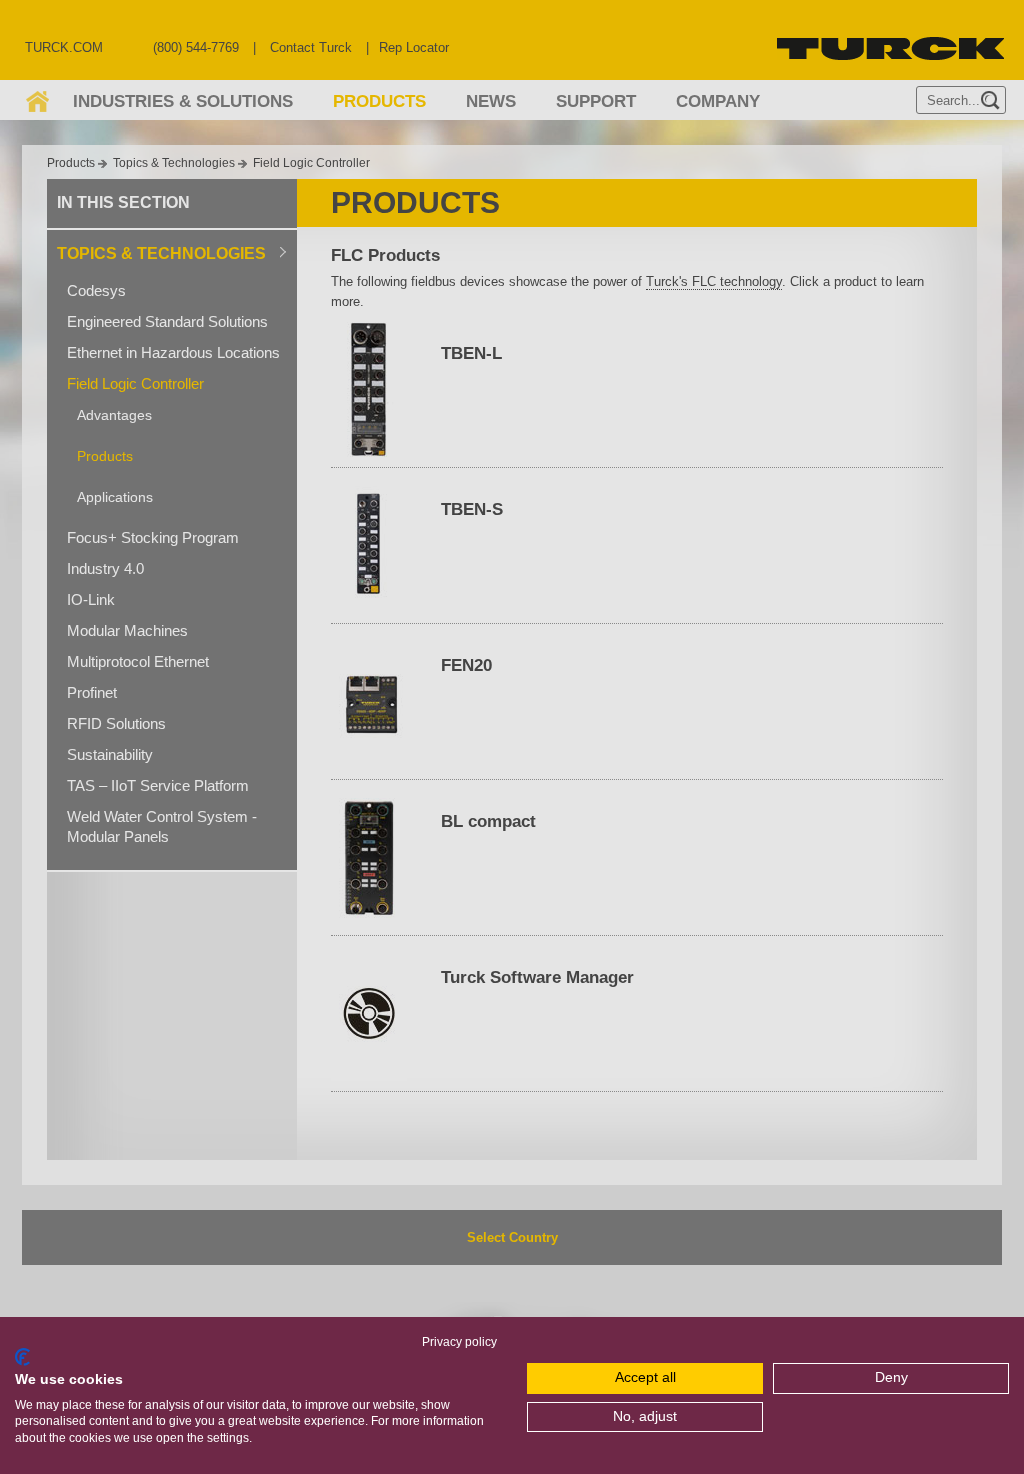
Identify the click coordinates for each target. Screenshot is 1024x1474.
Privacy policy (459, 1342)
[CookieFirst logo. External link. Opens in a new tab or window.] (22, 1357)
